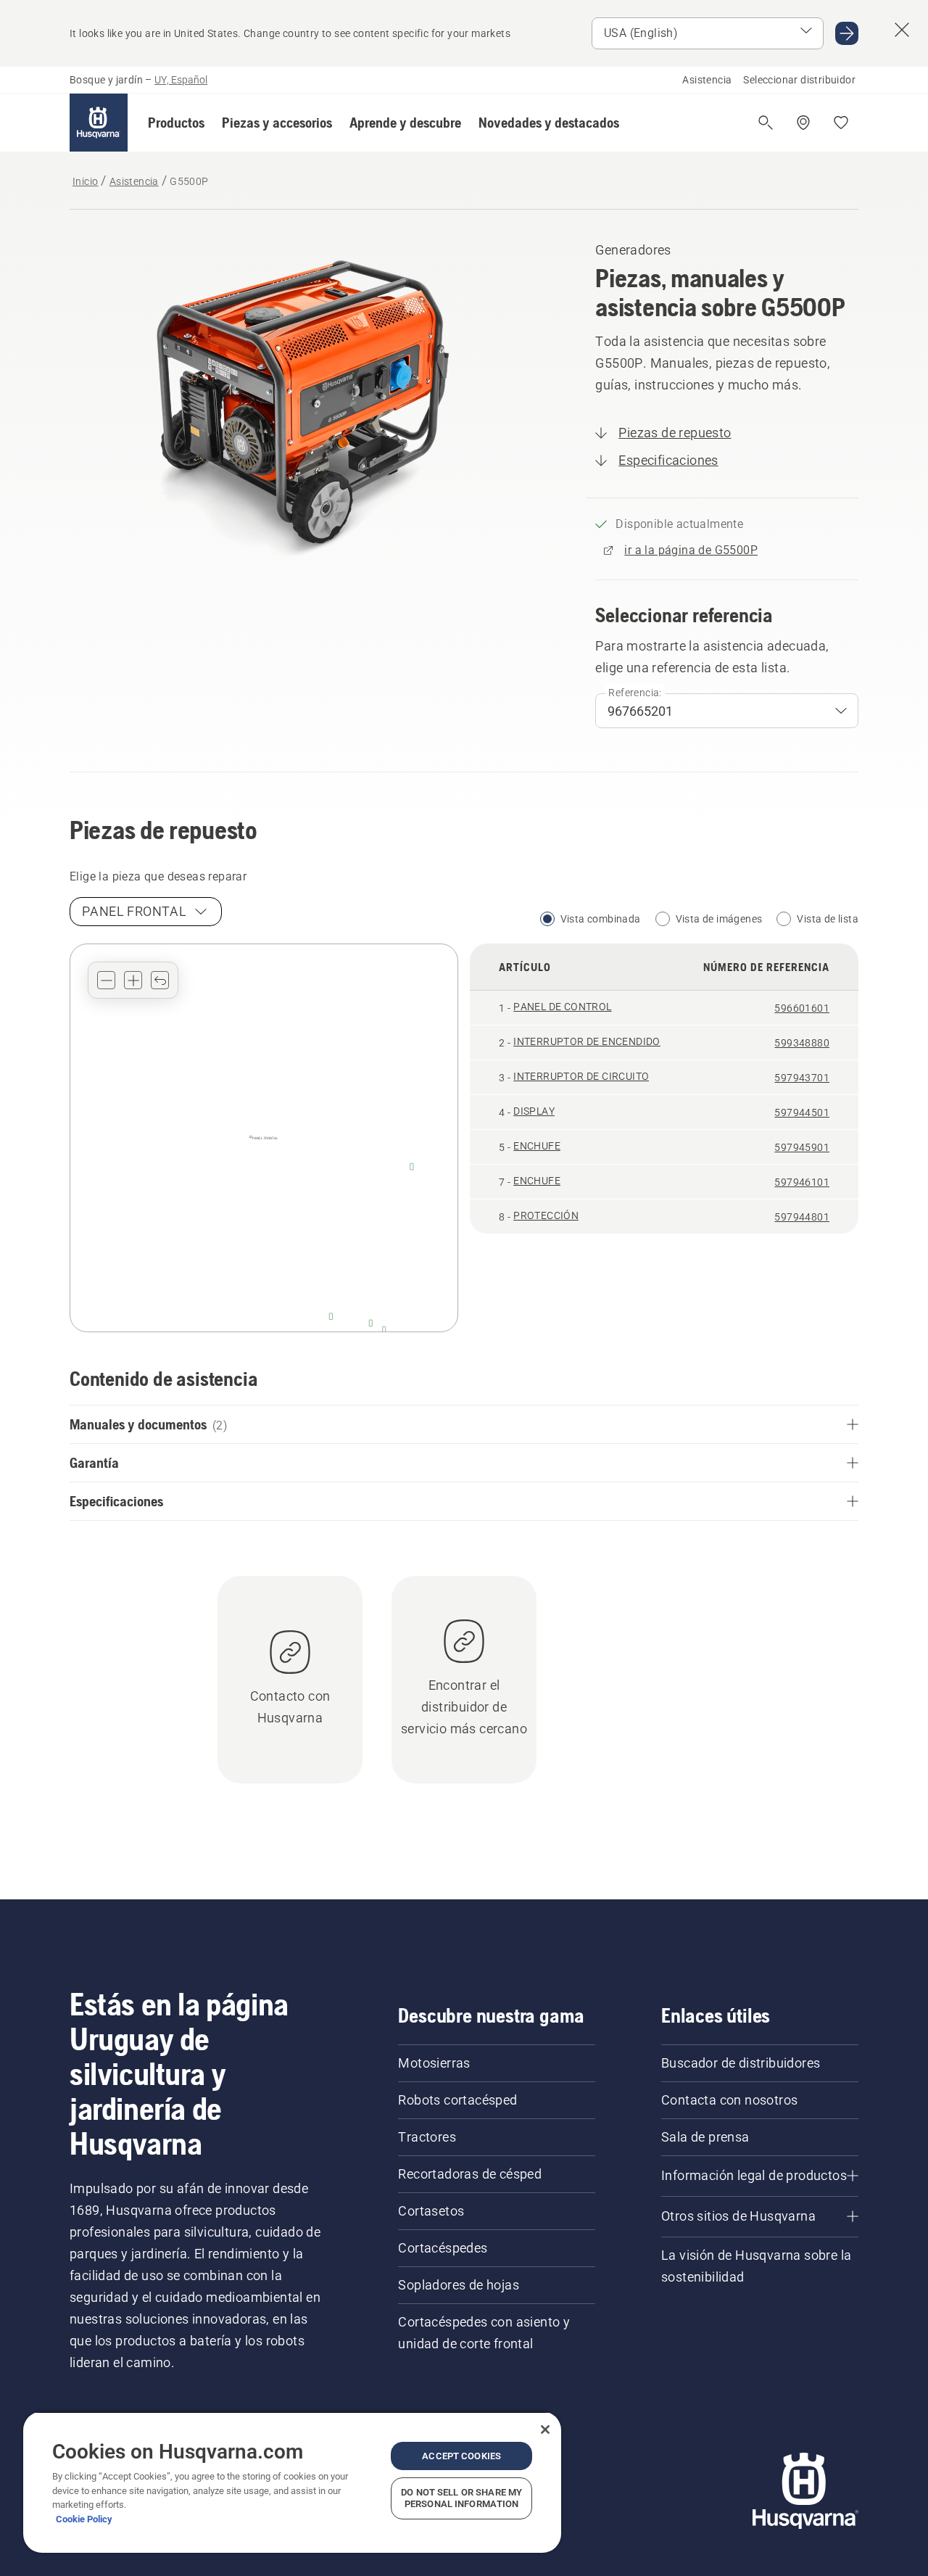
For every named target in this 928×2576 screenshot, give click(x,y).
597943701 (802, 1078)
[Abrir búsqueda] (766, 123)
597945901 (802, 1147)
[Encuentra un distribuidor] (803, 123)
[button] (176, 123)
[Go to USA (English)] (847, 33)
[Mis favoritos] (841, 123)
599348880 (802, 1043)
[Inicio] (99, 123)
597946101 (802, 1182)
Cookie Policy (84, 2519)
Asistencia (707, 80)
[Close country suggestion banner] (902, 30)
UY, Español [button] (181, 80)
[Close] (545, 2430)
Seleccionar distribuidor (799, 80)
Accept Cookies (461, 2456)
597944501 (802, 1112)
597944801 (802, 1217)
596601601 (802, 1008)
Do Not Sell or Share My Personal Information (461, 2498)
